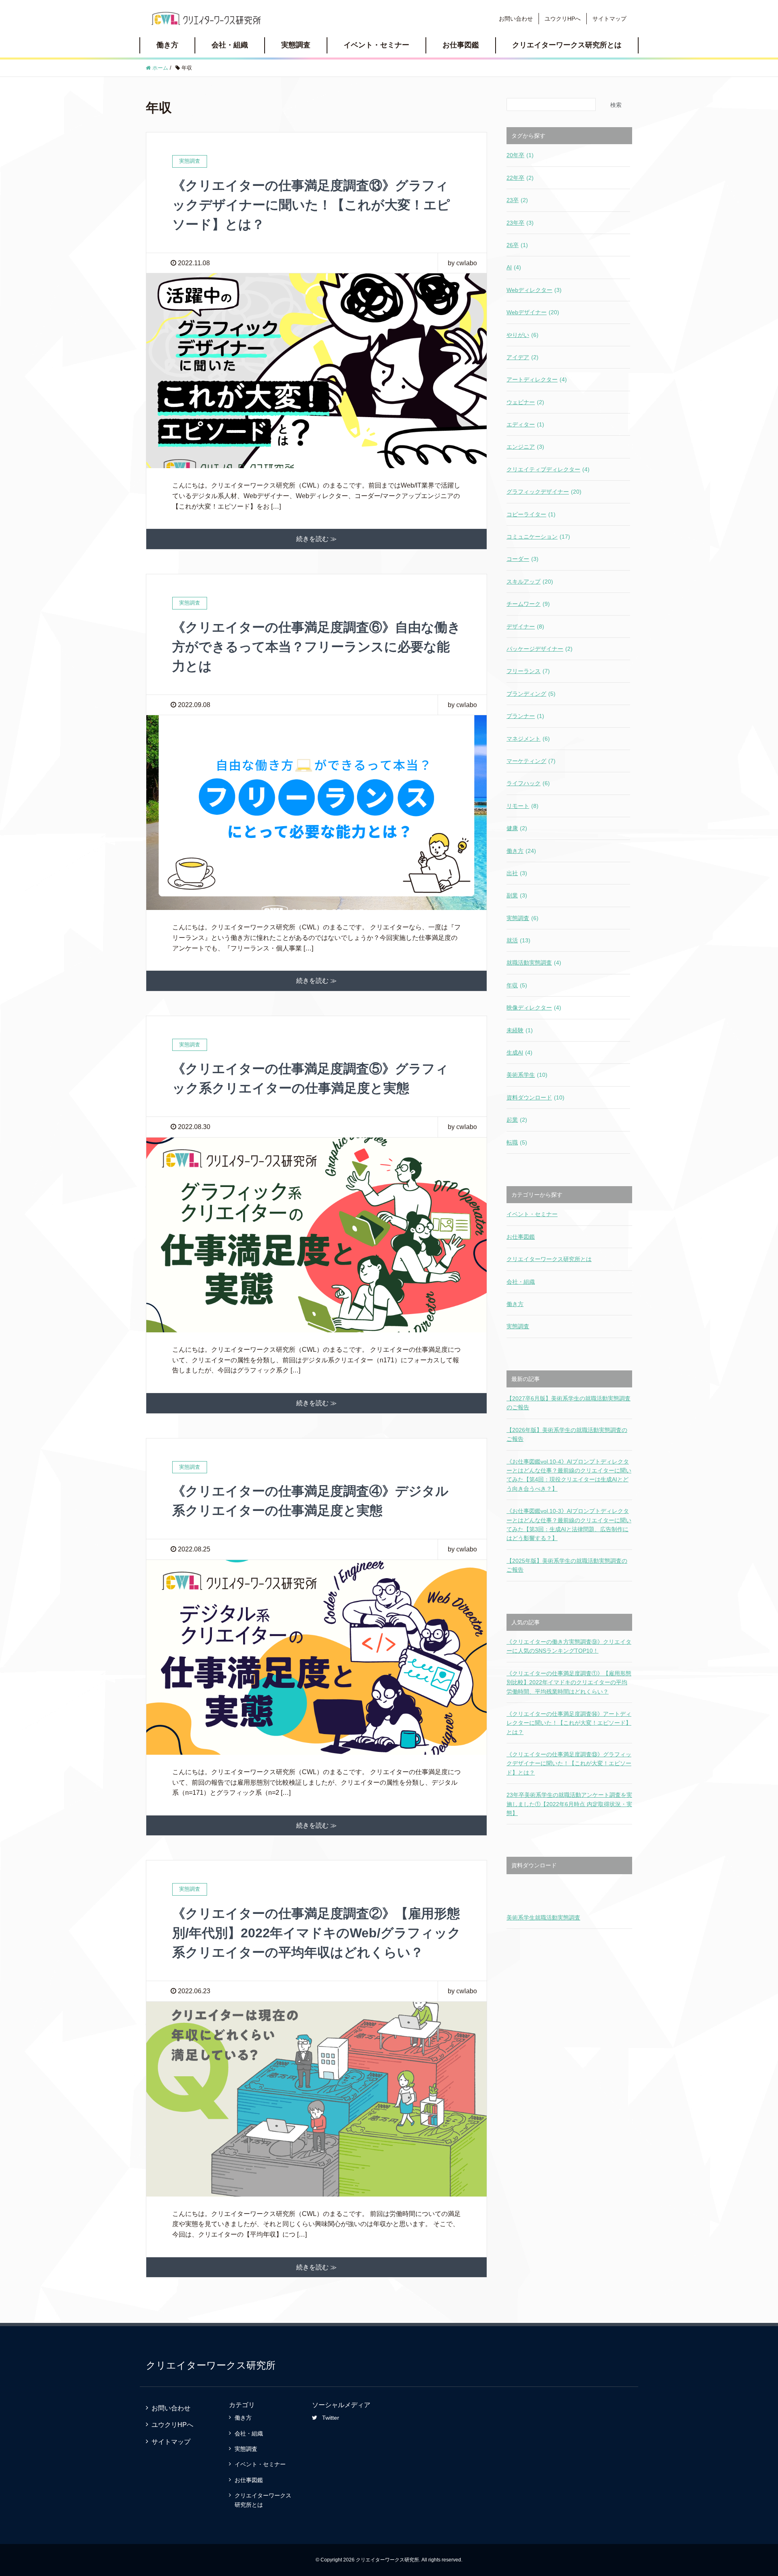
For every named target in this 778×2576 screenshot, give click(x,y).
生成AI (519, 1053)
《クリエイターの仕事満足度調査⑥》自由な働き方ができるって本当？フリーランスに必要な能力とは (316, 647)
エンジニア (525, 447)
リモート (523, 806)
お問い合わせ (516, 19)
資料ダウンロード (535, 1097)
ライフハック (528, 783)
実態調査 (296, 45)
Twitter (331, 2418)
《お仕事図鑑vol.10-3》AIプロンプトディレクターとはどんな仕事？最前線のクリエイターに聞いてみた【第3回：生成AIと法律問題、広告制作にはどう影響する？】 (569, 1525)
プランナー (525, 716)
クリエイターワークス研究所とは (567, 45)
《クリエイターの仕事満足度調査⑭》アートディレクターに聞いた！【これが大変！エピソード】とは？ (569, 1723)
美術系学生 (527, 1075)
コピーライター (531, 514)
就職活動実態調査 (534, 963)
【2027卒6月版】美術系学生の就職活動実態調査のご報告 (569, 1403)
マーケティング (531, 761)
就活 (518, 940)
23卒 (517, 200)
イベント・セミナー (376, 45)
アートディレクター (537, 379)
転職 (517, 1142)
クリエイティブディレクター (548, 469)
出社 (517, 873)
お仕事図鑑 (461, 45)
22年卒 (520, 178)
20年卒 (520, 155)
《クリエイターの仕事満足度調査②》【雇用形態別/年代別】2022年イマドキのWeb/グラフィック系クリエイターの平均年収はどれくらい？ (316, 1933)
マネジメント (528, 739)
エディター (525, 424)
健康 (517, 828)
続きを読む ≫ (316, 539)
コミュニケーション (538, 537)
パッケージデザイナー (540, 649)
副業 (517, 895)
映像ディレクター (534, 1008)
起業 (517, 1120)
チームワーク (528, 604)
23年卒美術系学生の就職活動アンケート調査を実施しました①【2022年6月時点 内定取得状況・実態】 (569, 1804)
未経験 (520, 1030)
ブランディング (531, 694)
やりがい (523, 335)
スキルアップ (530, 582)
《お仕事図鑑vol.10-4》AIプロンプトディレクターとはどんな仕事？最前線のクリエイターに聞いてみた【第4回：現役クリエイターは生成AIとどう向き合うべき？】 (569, 1475)
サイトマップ (609, 19)
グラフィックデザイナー (544, 492)
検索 (616, 105)
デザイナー (525, 626)
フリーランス (528, 671)
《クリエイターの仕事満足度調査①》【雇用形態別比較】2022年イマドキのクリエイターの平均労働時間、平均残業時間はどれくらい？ (569, 1682)
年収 (517, 985)
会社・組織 (230, 45)
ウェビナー (525, 402)
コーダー (523, 559)
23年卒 (520, 223)
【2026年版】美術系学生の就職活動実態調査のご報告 (567, 1434)
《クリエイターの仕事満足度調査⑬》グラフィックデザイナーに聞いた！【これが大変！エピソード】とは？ (311, 205)
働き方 (167, 45)
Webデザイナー (533, 312)
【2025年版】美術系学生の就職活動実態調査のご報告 (567, 1565)
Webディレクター (534, 290)
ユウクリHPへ (563, 19)
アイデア (523, 357)
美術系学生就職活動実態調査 (543, 1918)
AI (514, 267)
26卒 (517, 245)
